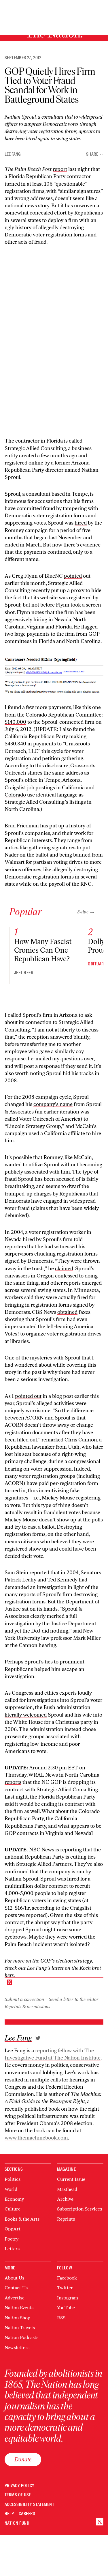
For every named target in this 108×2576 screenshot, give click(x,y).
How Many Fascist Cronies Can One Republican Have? (43, 950)
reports (13, 1782)
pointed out (28, 1396)
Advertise (15, 2298)
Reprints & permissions (27, 2007)
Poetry (12, 2239)
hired (81, 523)
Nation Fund (17, 2523)
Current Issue (71, 2179)
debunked (16, 1215)
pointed (73, 576)
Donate (23, 2459)
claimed (64, 1269)
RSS (61, 2318)
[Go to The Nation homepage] (100, 2522)
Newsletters (17, 2348)
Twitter (65, 2288)
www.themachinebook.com (36, 2138)
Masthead (67, 2189)
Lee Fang (13, 154)
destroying (86, 870)
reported (39, 1573)
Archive (65, 2199)
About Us (14, 2278)
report (60, 169)
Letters (12, 2249)
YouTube (66, 2308)
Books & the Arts (22, 2219)
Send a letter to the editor (74, 1999)
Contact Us (16, 2288)
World (11, 2189)
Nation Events (19, 2308)
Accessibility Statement (29, 2505)
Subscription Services (79, 2209)
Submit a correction (24, 1999)
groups (36, 1736)
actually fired (73, 1297)
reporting (71, 1850)
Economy (14, 2199)
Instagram (68, 2298)
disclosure (57, 766)
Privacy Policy (20, 2486)
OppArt (13, 2229)
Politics (13, 2179)
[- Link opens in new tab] (38, 2038)
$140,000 (15, 722)
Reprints (66, 2219)
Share (92, 154)
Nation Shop (17, 2318)
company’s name (53, 1104)
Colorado (15, 795)
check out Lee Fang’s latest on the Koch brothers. (53, 1972)
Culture (13, 2209)
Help (9, 2514)
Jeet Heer (24, 973)
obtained (67, 1312)
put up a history (67, 826)
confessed (66, 1276)
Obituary (97, 964)
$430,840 (15, 744)
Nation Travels (20, 2328)
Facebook (67, 2278)
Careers (27, 2514)
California (73, 788)
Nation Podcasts (21, 2337)
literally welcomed (26, 1715)
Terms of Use (18, 2495)
